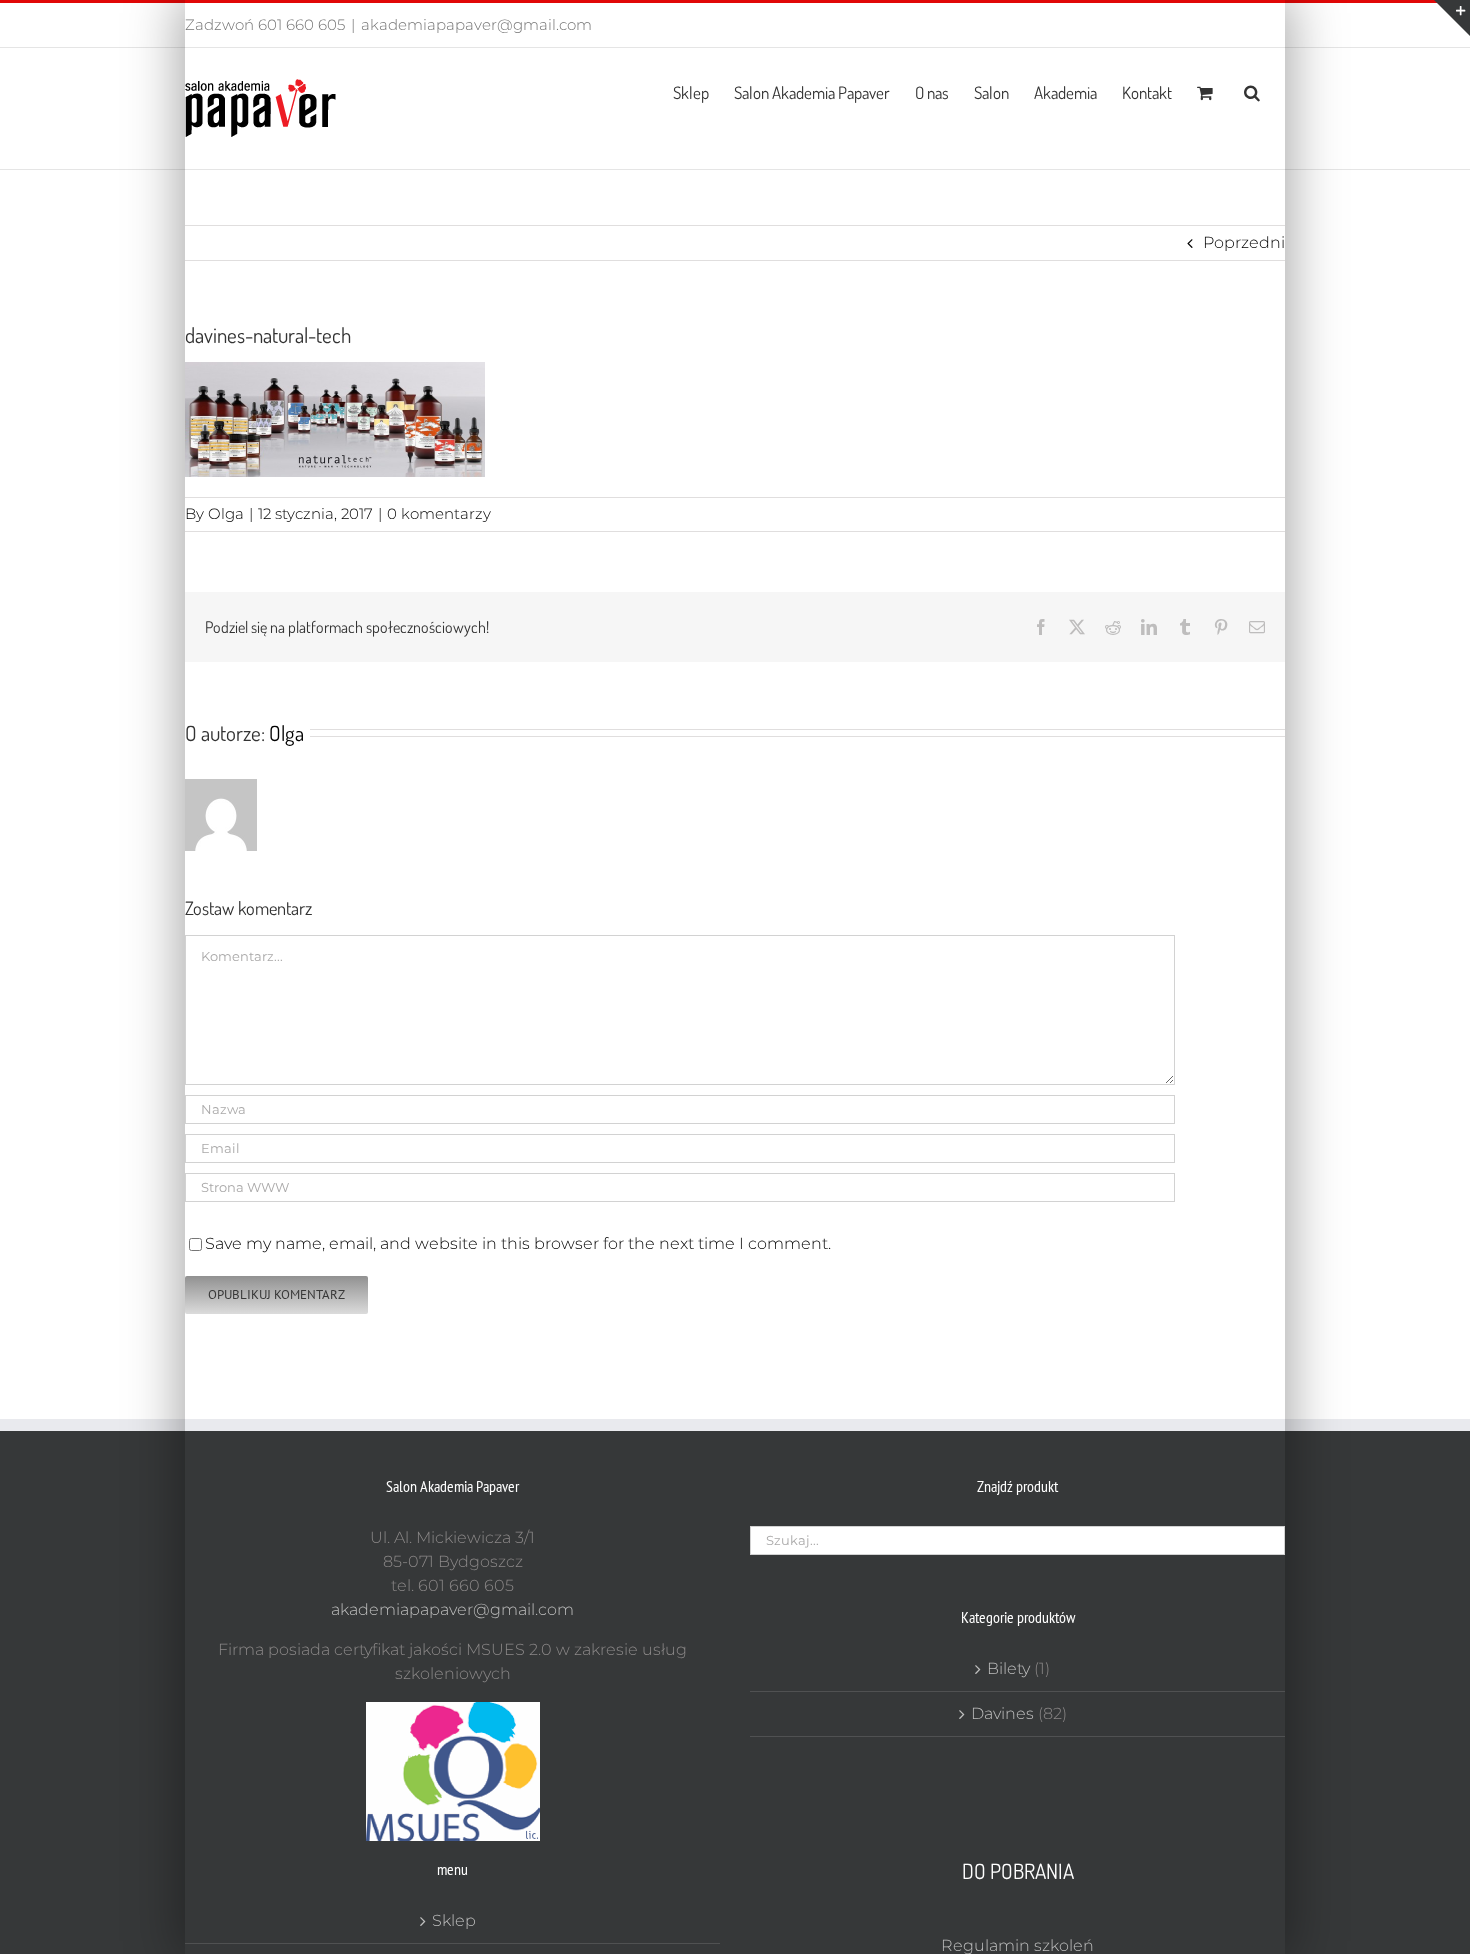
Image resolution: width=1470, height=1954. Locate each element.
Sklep (454, 1920)
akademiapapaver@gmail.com (476, 24)
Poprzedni (1244, 242)
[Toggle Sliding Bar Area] (1452, 18)
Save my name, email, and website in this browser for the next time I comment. (518, 1243)
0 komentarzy (439, 513)
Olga (226, 513)
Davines (1002, 1713)
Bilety (1008, 1668)
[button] (1252, 91)
